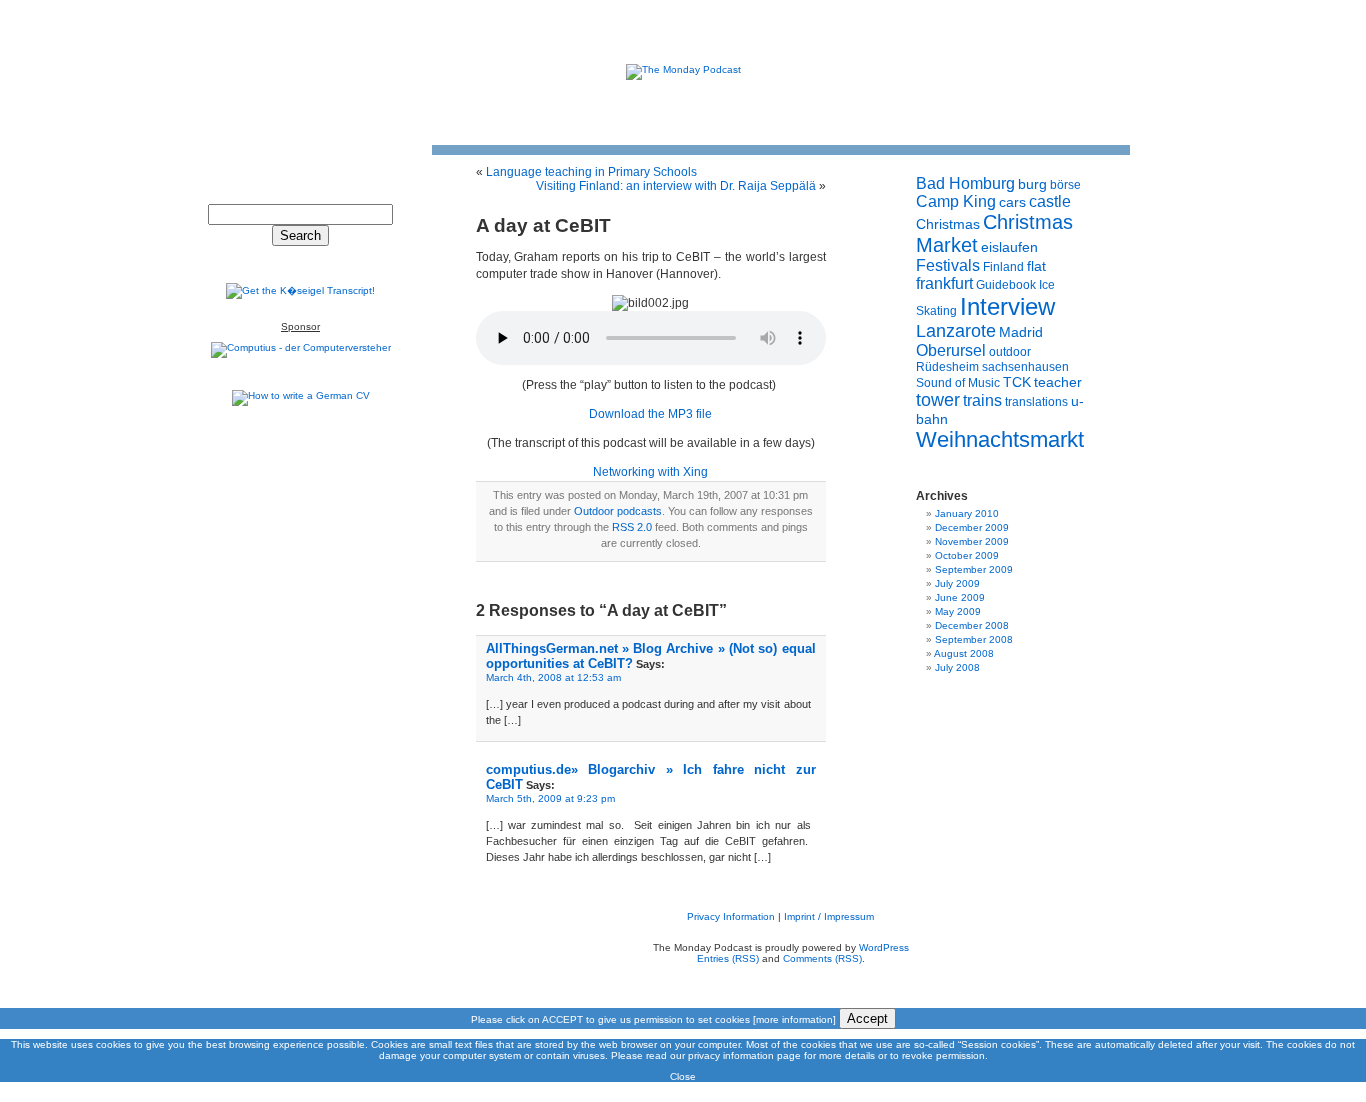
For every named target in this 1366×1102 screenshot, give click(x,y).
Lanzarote (956, 331)
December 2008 (972, 625)
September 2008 (974, 639)
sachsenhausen (1025, 367)
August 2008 (964, 653)
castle (1050, 201)
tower (938, 400)
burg (1032, 184)
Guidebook (1006, 285)
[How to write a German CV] (301, 395)
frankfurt (944, 283)
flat (1036, 266)
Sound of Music (958, 383)
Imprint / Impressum (829, 916)
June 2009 (960, 597)
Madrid (1021, 332)
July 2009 (957, 583)
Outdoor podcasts (618, 511)
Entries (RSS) (728, 958)
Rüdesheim (947, 367)
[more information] (794, 1019)
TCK (1017, 382)
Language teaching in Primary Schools (591, 172)
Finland (1003, 267)
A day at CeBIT (543, 225)
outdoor (1010, 352)
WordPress (884, 947)
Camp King (956, 201)
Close (683, 1076)
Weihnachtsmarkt (1000, 439)
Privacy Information (731, 916)
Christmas (948, 224)
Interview (1007, 306)
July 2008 (957, 667)
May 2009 (958, 611)
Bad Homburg (965, 183)
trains (982, 400)
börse (1065, 185)
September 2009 (974, 569)
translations (1036, 402)
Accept (867, 1018)
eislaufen (1009, 247)
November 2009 (972, 541)
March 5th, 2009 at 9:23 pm (550, 798)
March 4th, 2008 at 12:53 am (553, 677)
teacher (1058, 382)
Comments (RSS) (822, 958)
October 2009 (967, 555)
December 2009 (972, 527)
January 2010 (967, 513)
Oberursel (951, 350)
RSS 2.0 (632, 527)
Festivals (948, 265)
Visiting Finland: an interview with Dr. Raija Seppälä (676, 186)
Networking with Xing (650, 472)
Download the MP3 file (650, 414)
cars (1012, 202)
